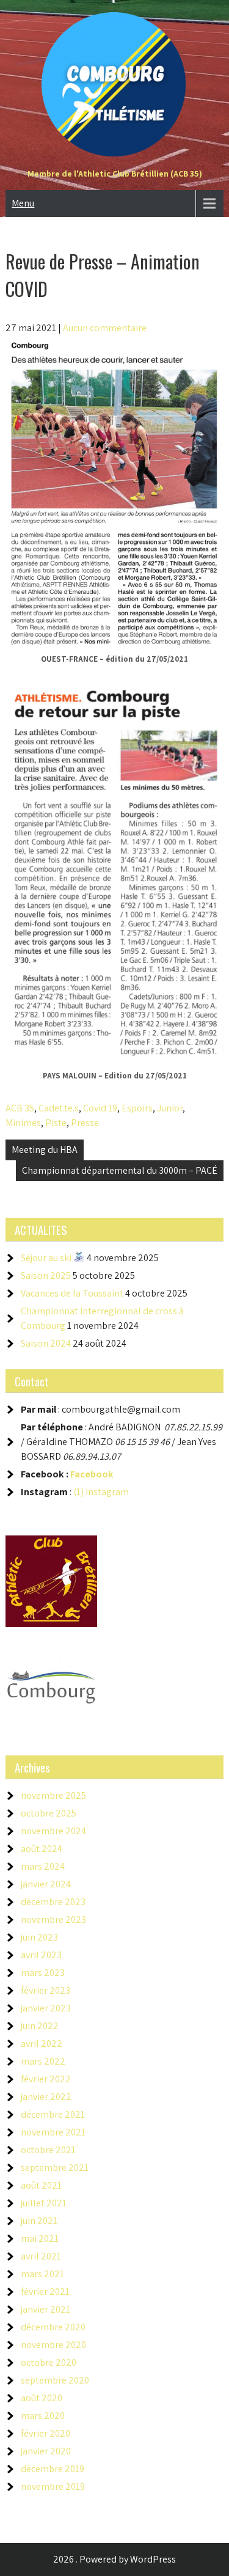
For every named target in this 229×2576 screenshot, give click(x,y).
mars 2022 (43, 2061)
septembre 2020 (55, 2380)
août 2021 (41, 2185)
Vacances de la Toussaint (72, 1293)
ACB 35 (20, 1108)
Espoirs (137, 1108)
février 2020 (45, 2433)
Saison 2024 (46, 1343)
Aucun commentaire (105, 328)
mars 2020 (43, 2416)
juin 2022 (40, 2026)
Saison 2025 (46, 1275)
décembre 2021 (53, 2114)
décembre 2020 (53, 2327)
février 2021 (45, 2292)
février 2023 (45, 1990)
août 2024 (42, 1849)
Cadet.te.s (59, 1108)
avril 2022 (42, 2044)
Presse (85, 1123)
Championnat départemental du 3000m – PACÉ (120, 1170)
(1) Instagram (101, 1492)
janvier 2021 (45, 2309)
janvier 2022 (46, 2097)
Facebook (92, 1474)
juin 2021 (39, 2221)
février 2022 (46, 2079)
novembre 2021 (53, 2132)
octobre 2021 (48, 2150)
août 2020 (42, 2398)
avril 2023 (41, 1955)
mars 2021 (42, 2274)
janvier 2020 (46, 2451)
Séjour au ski (47, 1258)
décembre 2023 (53, 1902)
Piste (56, 1123)
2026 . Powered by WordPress (114, 2559)
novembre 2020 (53, 2345)
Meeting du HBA (45, 1150)
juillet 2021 (44, 2203)
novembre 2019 (53, 2486)
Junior (170, 1108)
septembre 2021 (55, 2168)
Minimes (23, 1123)
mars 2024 (43, 1866)
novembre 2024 (53, 1831)
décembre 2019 (53, 2469)
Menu (23, 203)
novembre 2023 (53, 1919)
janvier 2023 (46, 2008)
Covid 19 (100, 1108)
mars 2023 (43, 1973)
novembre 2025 (53, 1795)
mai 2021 (40, 2238)
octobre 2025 (49, 1813)
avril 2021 (41, 2256)
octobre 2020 (49, 2362)
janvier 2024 (46, 1884)
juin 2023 (39, 1937)
